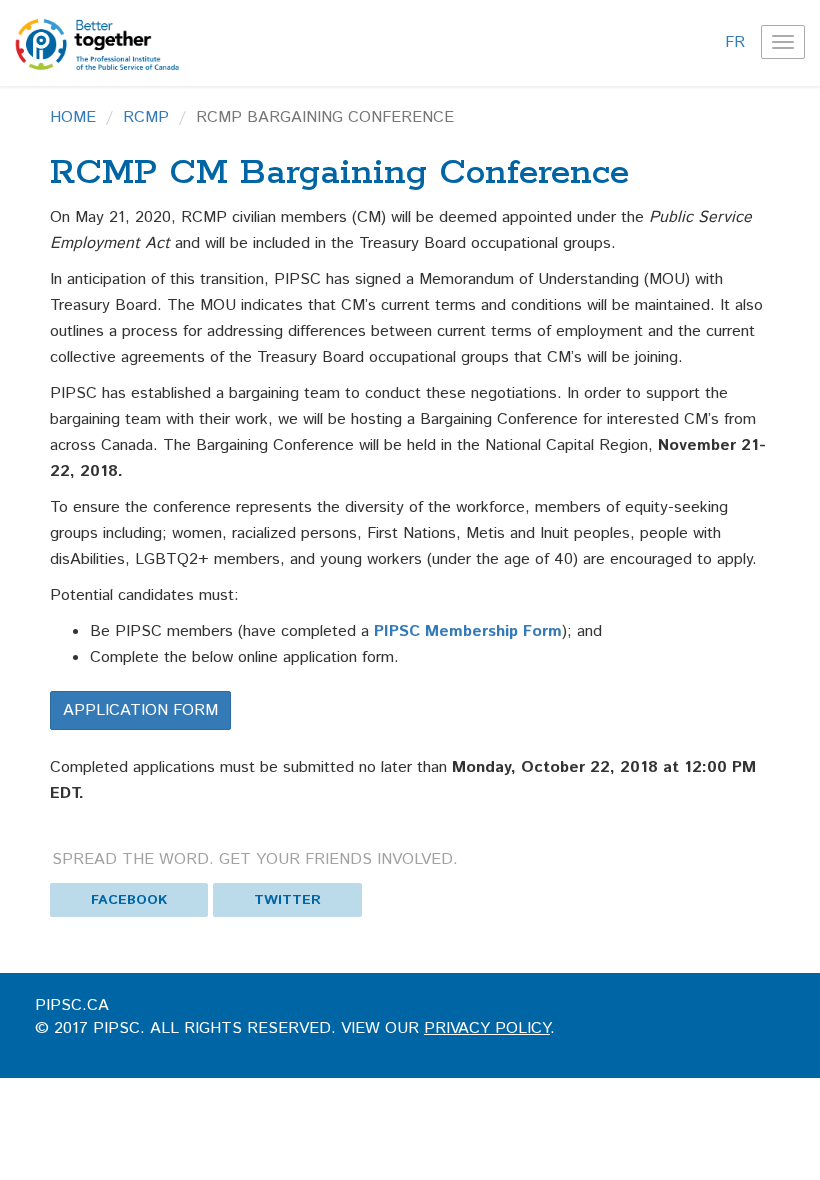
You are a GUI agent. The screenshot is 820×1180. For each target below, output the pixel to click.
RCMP (146, 117)
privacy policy (487, 1028)
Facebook (129, 900)
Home (73, 117)
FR (735, 42)
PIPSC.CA (72, 1005)
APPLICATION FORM (140, 710)
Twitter (287, 900)
